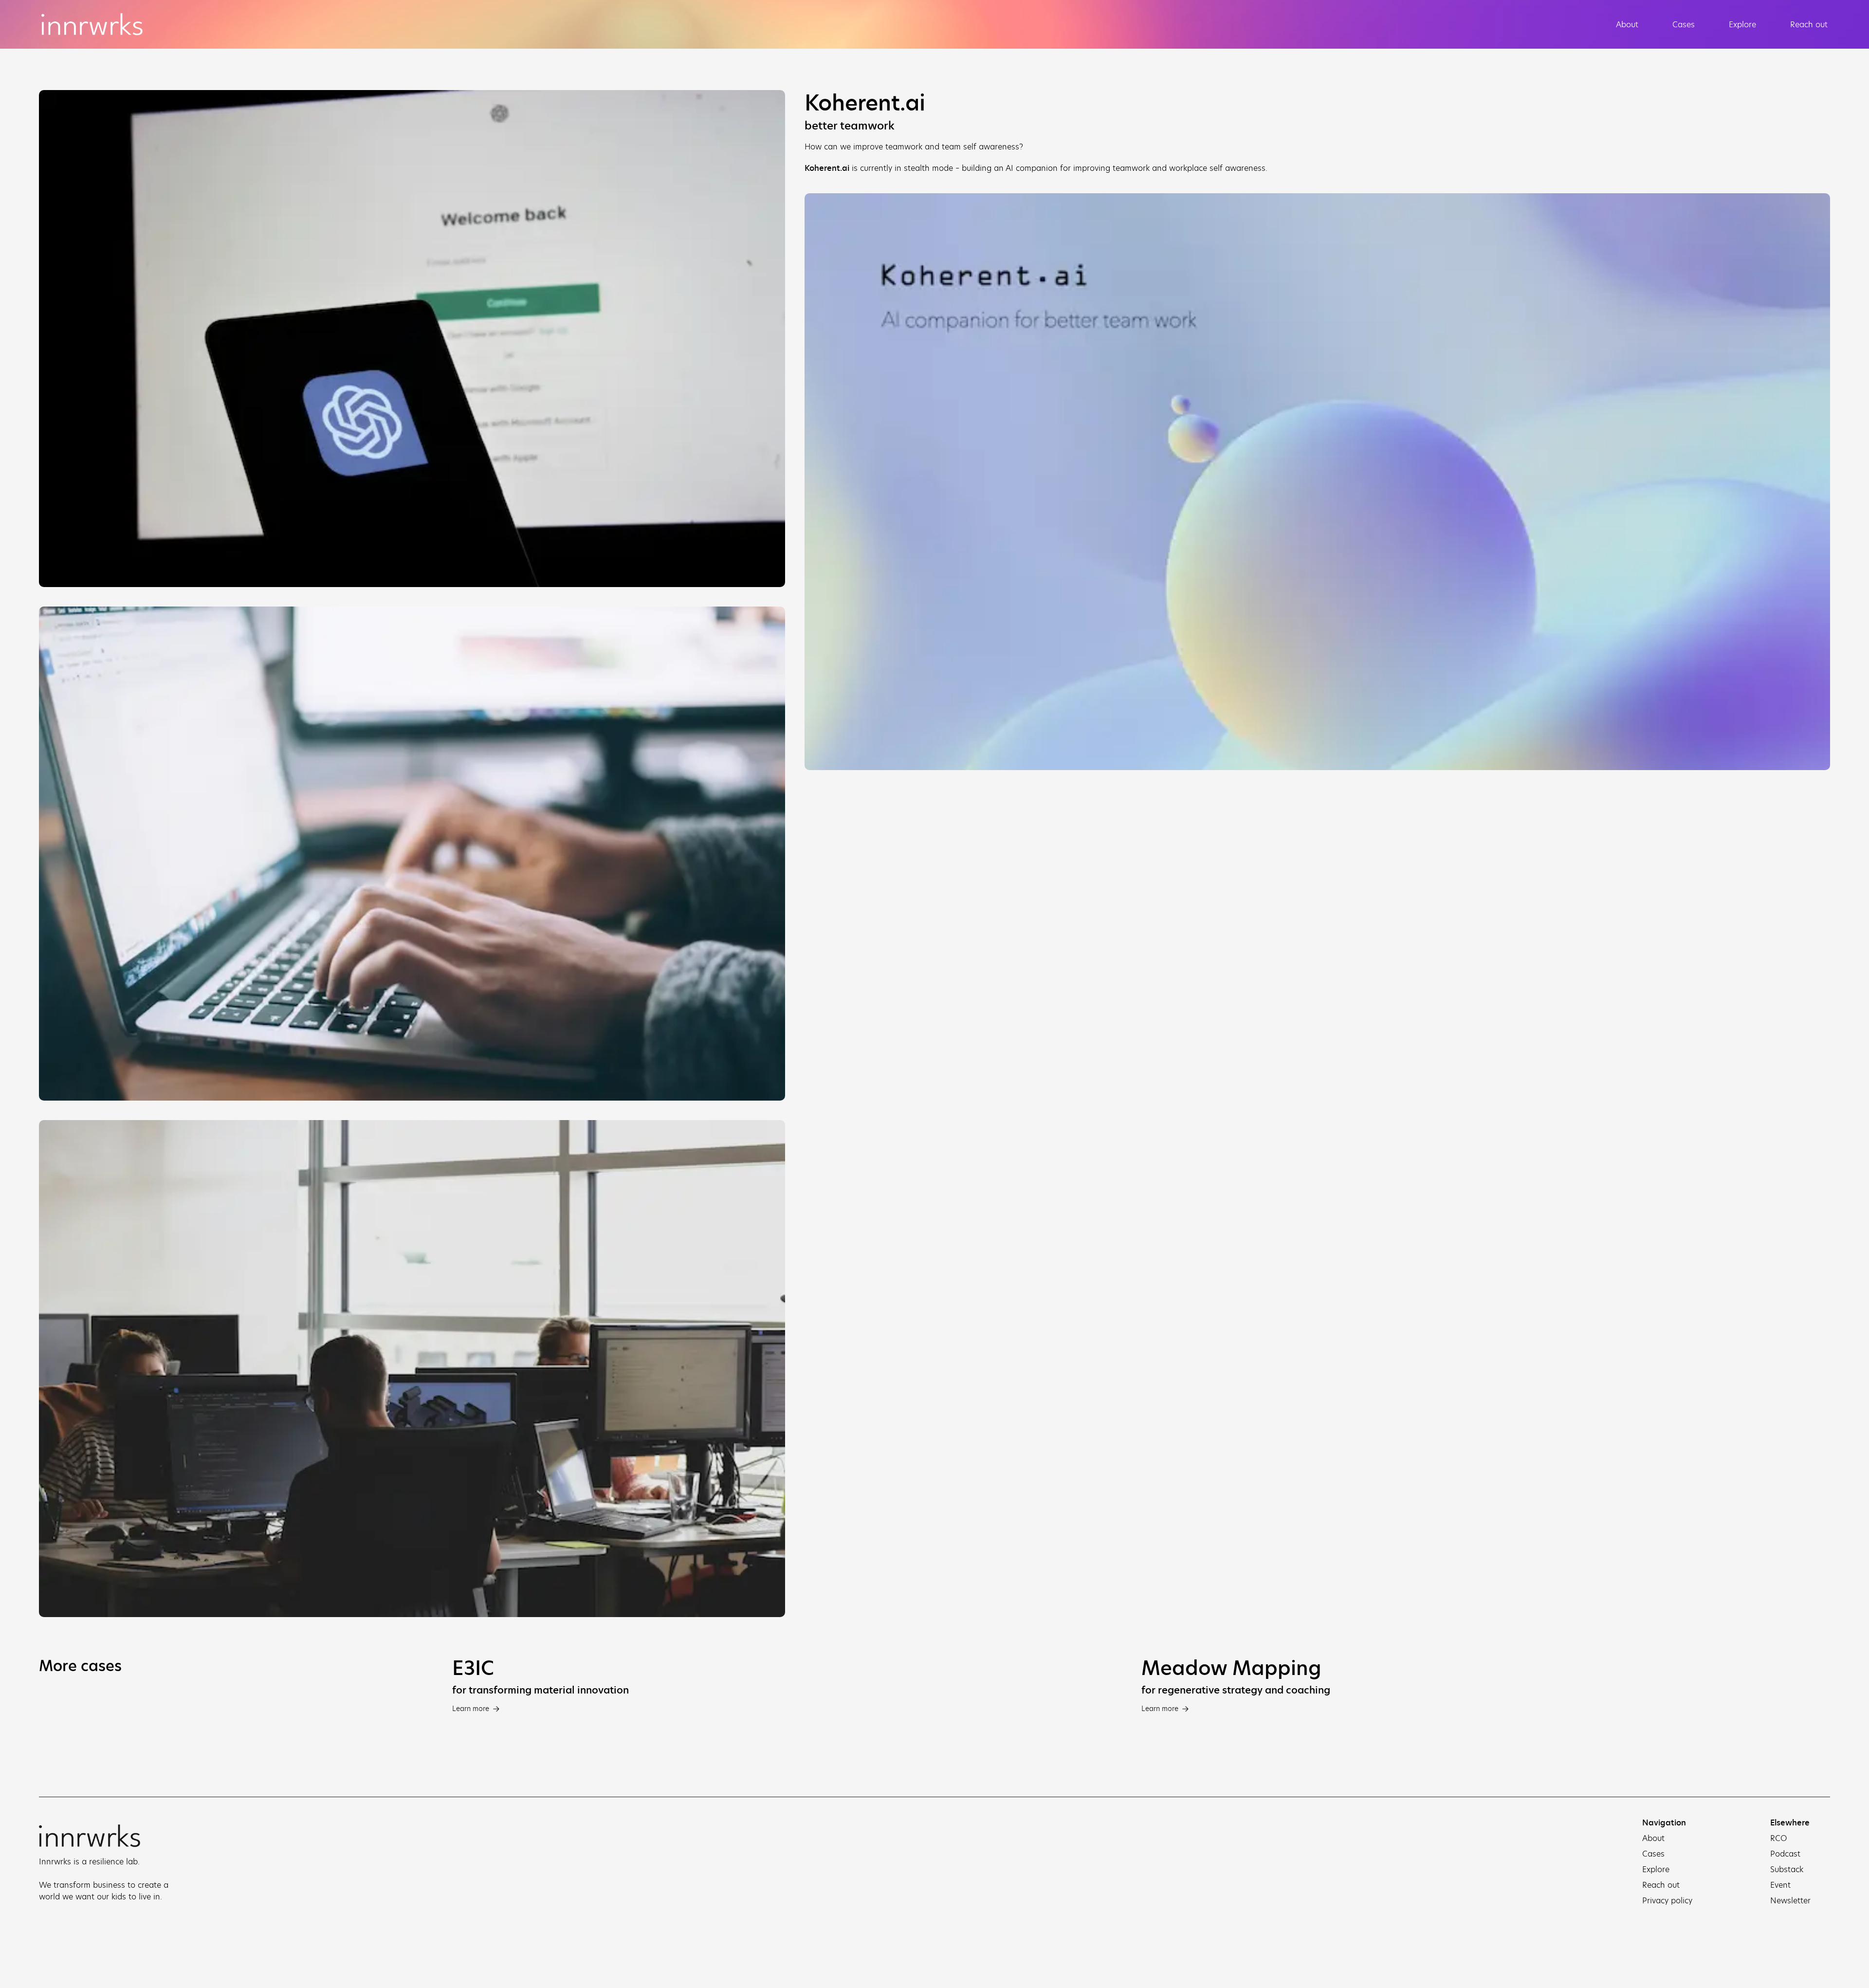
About (1627, 24)
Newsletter (1790, 1900)
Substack (1787, 1869)
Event (1780, 1885)
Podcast (1785, 1854)
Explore (1742, 24)
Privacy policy (1667, 1900)
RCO (1779, 1838)
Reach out (1809, 24)
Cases (1684, 24)
